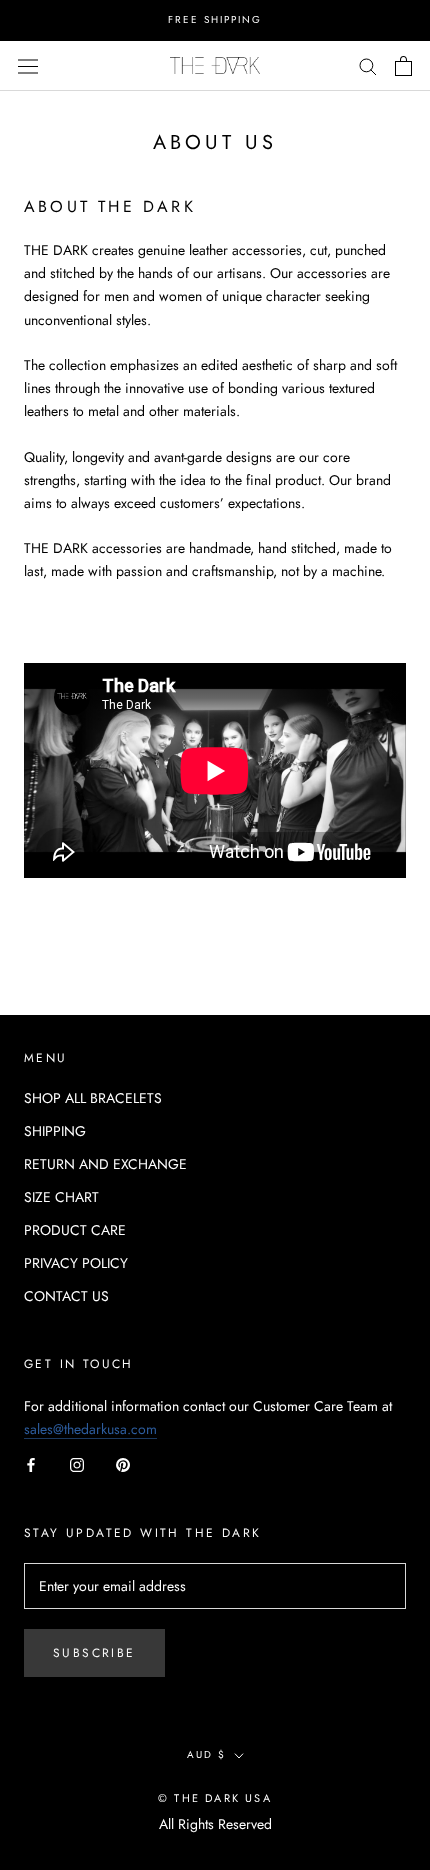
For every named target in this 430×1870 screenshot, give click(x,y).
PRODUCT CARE (75, 1230)
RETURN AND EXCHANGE (105, 1164)
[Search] (368, 65)
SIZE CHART (61, 1197)
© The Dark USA (215, 1798)
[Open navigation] (28, 65)
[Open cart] (403, 66)
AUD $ (206, 1754)
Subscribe (94, 1653)
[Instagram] (77, 1463)
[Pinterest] (123, 1463)
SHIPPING (55, 1131)
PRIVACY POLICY (76, 1263)
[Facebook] (31, 1463)
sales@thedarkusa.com (90, 1429)
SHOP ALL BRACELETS (93, 1098)
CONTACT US (66, 1296)
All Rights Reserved (215, 1824)
